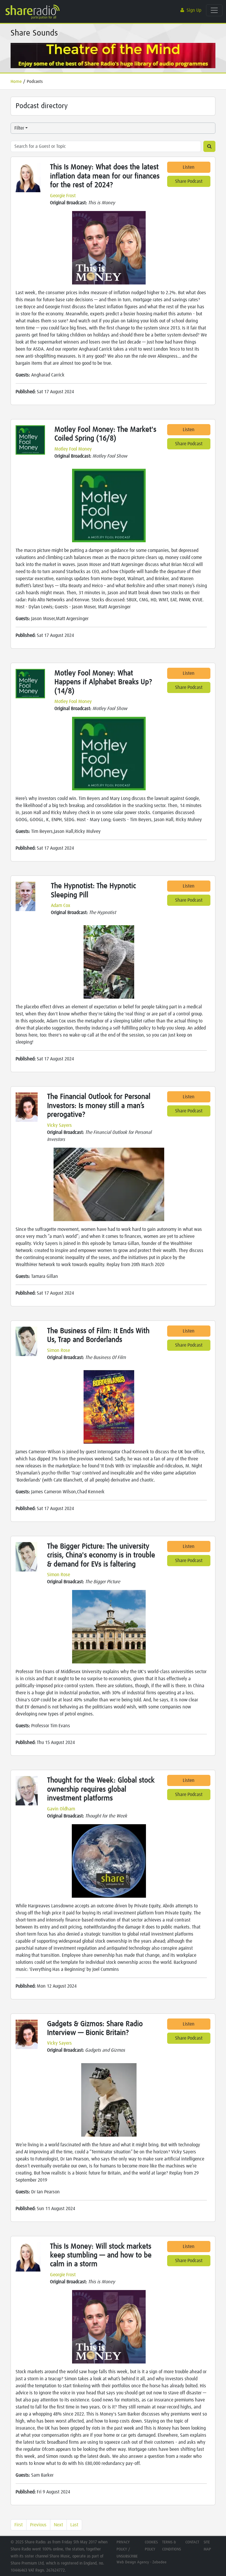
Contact (192, 2542)
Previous (38, 2525)
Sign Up (194, 10)
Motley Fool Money (73, 449)
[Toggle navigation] (214, 10)
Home (16, 82)
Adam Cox (61, 905)
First (19, 2525)
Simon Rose (59, 1350)
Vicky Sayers (59, 1125)
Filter (19, 128)
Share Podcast (189, 181)
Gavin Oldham (61, 1809)
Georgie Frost (63, 196)
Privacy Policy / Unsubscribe (127, 2549)
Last (74, 2525)
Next (58, 2525)
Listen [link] (189, 167)
